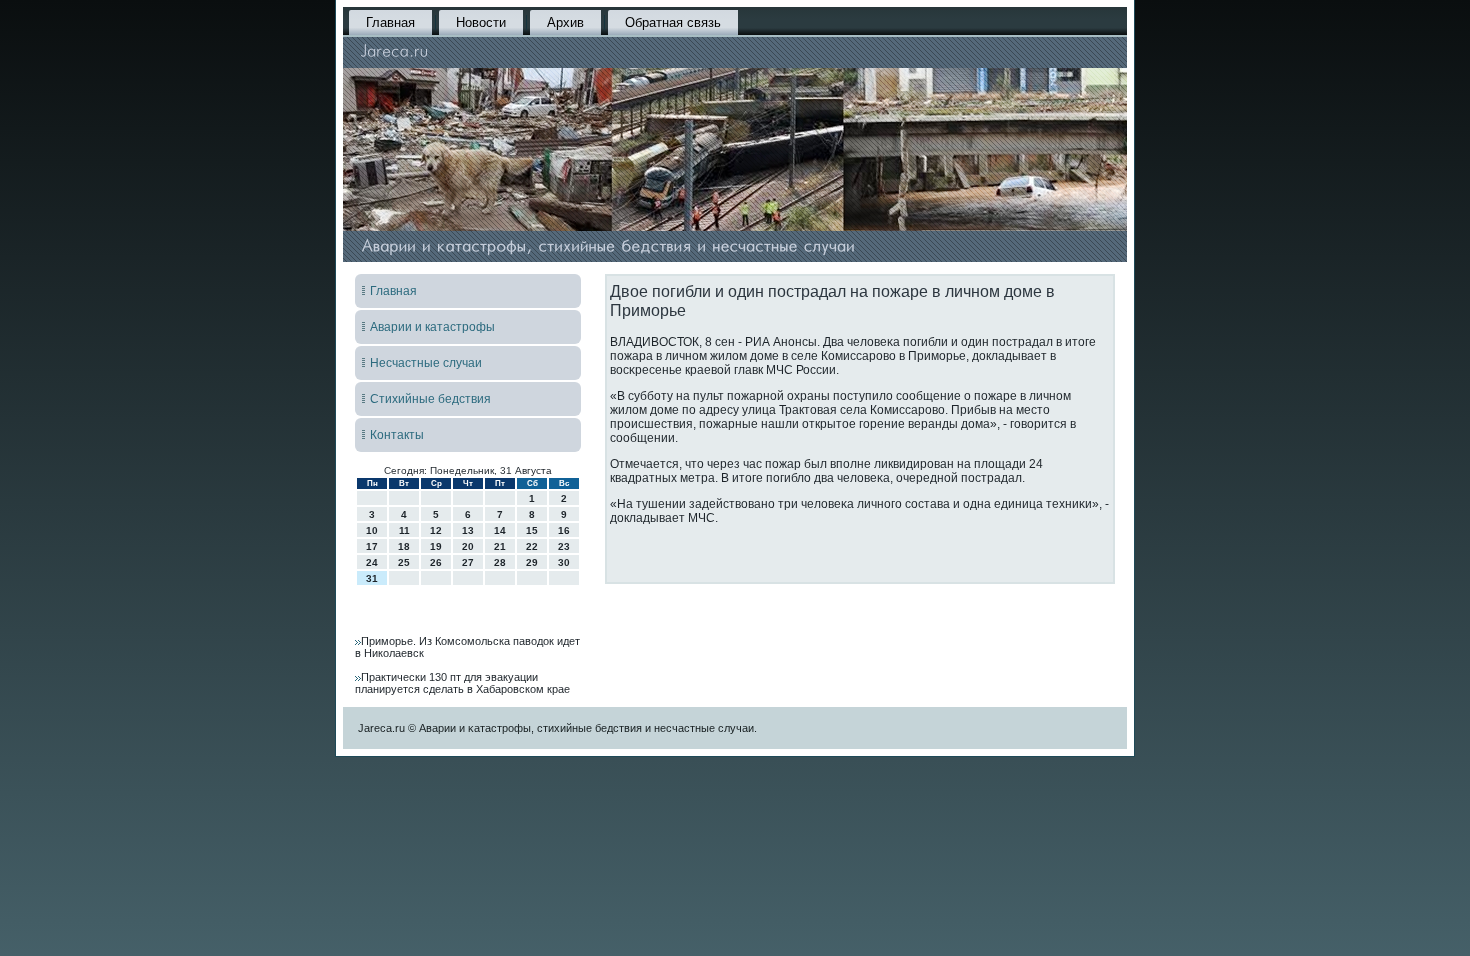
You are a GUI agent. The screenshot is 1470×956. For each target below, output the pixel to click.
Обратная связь (673, 22)
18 (404, 546)
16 (564, 530)
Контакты (397, 435)
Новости (481, 22)
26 (436, 562)
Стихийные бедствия (430, 399)
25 (404, 562)
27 (468, 562)
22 (532, 546)
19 (436, 546)
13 (468, 530)
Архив (565, 22)
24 (372, 562)
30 (564, 562)
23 (564, 546)
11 (404, 530)
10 (372, 530)
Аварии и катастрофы (432, 327)
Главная (390, 22)
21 (500, 546)
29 (532, 562)
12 (436, 530)
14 (500, 530)
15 (532, 530)
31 (372, 578)
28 (500, 562)
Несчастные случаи (426, 363)
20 (468, 546)
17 (372, 546)
